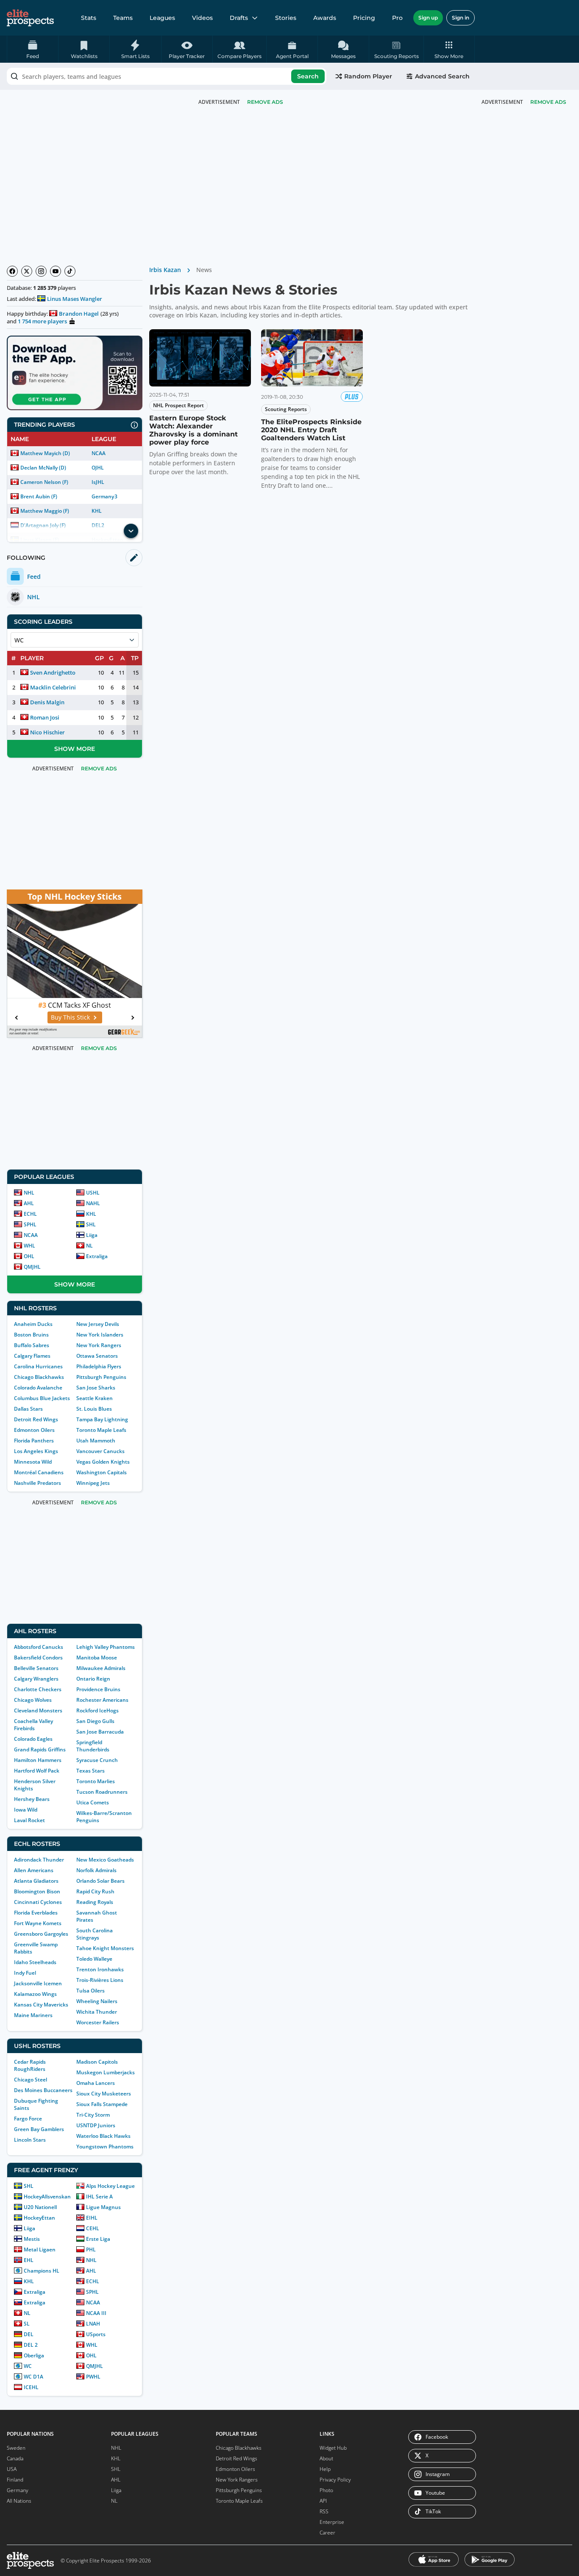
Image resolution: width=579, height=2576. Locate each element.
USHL (93, 1193)
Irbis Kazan (165, 270)
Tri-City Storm (93, 2115)
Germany (18, 2490)
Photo (326, 2490)
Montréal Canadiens (39, 1472)
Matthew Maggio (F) (45, 511)
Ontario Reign (93, 1679)
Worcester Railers (98, 2022)
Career (327, 2533)
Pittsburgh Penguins (101, 1377)
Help (325, 2469)
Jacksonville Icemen (38, 1983)
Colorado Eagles (33, 1739)
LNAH (93, 2324)
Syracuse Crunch (97, 1760)
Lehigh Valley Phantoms (106, 1647)
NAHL (93, 1203)
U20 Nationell (40, 2207)
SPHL (30, 1224)
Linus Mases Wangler (75, 299)
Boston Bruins (31, 1335)
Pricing (364, 18)
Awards (325, 18)
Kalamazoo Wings (35, 1994)
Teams (123, 18)
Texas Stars (90, 1771)
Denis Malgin (47, 702)
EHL (29, 2260)
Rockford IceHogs (97, 1710)
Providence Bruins (98, 1689)
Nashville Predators (38, 1483)
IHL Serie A (99, 2197)
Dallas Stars (28, 1409)
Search (308, 76)
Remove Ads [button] (548, 102)
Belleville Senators (36, 1668)
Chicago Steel (31, 2080)
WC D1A (33, 2377)
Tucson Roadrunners (102, 1792)
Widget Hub (333, 2448)
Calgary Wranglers (36, 1679)
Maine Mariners (33, 2015)
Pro (397, 18)
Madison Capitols (97, 2062)
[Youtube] (56, 271)
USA (12, 2469)
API (323, 2501)
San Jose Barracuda (100, 1732)
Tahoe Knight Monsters (105, 1948)
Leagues (162, 18)
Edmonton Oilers (34, 1430)
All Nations (19, 2501)
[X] (27, 271)
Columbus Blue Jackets (42, 1398)
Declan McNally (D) (43, 468)
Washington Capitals (102, 1472)
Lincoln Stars (30, 2140)
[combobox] (167, 76)
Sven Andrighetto (53, 672)
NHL (29, 1193)
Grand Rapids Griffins (40, 1749)
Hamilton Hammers (38, 1760)
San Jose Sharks (96, 1388)
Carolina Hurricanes (38, 1366)
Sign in (461, 18)
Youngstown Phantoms (105, 2147)
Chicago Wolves (33, 1700)
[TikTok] (70, 271)
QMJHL (32, 1267)
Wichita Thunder (97, 2012)
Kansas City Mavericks (41, 2005)
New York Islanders (100, 1335)
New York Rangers (99, 1345)
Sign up (428, 18)
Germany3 (104, 496)
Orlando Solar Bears (100, 1881)
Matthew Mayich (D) (45, 453)
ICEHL (31, 2387)
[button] (449, 49)
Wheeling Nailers (97, 2001)
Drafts (239, 18)
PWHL (93, 2377)
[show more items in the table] (131, 531)
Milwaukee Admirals (101, 1668)
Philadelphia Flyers (99, 1366)
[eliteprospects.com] (30, 18)
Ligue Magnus (103, 2207)
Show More (75, 749)
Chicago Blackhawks (39, 1377)
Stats (89, 18)
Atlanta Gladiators (36, 1881)
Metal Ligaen (40, 2249)
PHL (91, 2249)
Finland (15, 2480)
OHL (29, 1256)
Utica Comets (93, 1802)
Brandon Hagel (79, 314)
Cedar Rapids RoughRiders (30, 2065)
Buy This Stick (70, 1017)
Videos (202, 18)
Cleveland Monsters (38, 1710)
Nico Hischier (47, 732)
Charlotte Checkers (38, 1689)
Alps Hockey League (110, 2186)
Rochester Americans (102, 1700)
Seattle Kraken (95, 1398)
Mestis (32, 2239)
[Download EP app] (75, 373)
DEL (29, 2334)
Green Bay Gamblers (39, 2129)
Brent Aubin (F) (39, 496)
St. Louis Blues (94, 1409)
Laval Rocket (29, 1820)
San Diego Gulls (95, 1721)
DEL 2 (31, 2345)
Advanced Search (442, 76)
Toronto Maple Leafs (101, 1430)
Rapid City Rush (95, 1891)
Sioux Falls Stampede (102, 2104)
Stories (286, 18)
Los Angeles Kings (36, 1451)
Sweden (16, 2448)
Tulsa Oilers (90, 1991)
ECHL (30, 1214)
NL (89, 1246)
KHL (97, 511)
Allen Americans (34, 1870)
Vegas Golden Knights (103, 1462)
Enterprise (332, 2522)
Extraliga (97, 1256)
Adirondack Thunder (39, 1860)
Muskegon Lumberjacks (106, 2072)
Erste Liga (98, 2239)
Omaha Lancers (96, 2083)
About (326, 2458)
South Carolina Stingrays (95, 1934)
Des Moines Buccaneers (43, 2090)
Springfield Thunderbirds (93, 1746)
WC (28, 2366)
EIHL (92, 2218)
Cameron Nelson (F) (44, 482)
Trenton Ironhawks (100, 1969)
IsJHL (98, 482)
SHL (91, 1224)
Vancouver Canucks (100, 1451)
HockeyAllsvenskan (47, 2197)
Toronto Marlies (96, 1781)
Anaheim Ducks (33, 1324)
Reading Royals (95, 1902)
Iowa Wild (26, 1810)
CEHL (93, 2228)
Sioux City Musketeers (104, 2094)
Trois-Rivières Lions (100, 1980)
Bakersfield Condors (38, 1658)
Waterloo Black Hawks (103, 2136)
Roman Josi (45, 717)
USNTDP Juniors (96, 2125)
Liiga (92, 1235)
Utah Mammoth (96, 1441)
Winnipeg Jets (93, 1483)
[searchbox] (167, 76)
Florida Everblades (36, 1913)
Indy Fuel (25, 1973)
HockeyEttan (39, 2218)
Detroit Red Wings (36, 1419)
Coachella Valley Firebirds (33, 1725)
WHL (29, 1246)
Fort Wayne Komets (38, 1923)
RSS (324, 2511)
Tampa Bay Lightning (102, 1419)
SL (27, 2324)
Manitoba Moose (97, 1658)
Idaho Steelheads (35, 1962)
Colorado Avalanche (38, 1388)
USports (96, 2334)
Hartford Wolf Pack (37, 1771)
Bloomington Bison (37, 1891)
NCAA (99, 453)
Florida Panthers (34, 1441)
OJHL (98, 468)
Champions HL (42, 2271)
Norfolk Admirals (96, 1870)
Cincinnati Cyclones (38, 1902)
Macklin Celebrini (53, 687)
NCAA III (96, 2313)
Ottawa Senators (97, 1356)
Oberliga (34, 2355)
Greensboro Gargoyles (41, 1934)
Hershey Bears (32, 1799)
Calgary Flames (32, 1356)
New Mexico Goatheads (105, 1860)
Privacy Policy (335, 2480)
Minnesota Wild (33, 1462)
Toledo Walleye (94, 1959)
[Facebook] (12, 271)
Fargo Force (28, 2119)
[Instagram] (41, 271)
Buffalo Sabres (32, 1345)
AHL (29, 1203)
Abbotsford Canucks (39, 1647)
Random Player (368, 76)
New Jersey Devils (98, 1324)
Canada (15, 2458)
